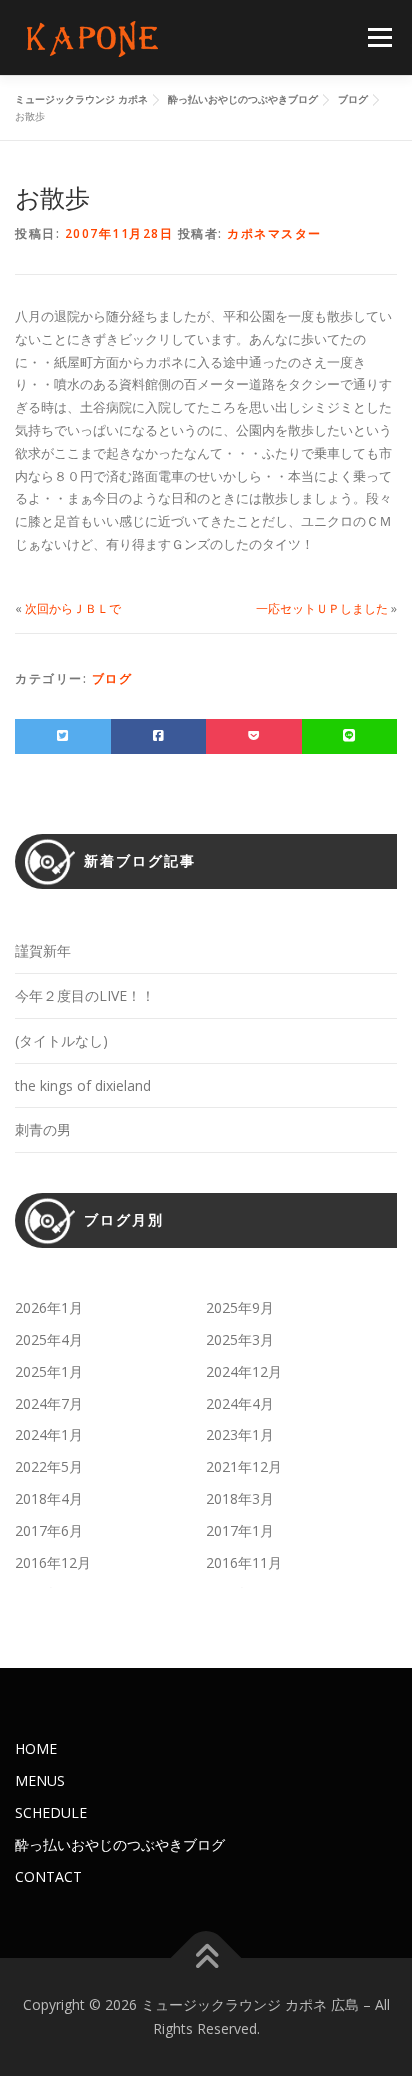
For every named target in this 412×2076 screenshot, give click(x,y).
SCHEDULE (51, 1812)
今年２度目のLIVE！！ (85, 995)
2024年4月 (240, 1403)
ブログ (112, 678)
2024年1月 (49, 1434)
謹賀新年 (43, 950)
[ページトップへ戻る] (206, 1958)
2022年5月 (49, 1466)
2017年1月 (240, 1530)
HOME (36, 1748)
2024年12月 (244, 1371)
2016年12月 (53, 1562)
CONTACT (48, 1876)
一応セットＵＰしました (322, 608)
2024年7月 (49, 1403)
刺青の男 (43, 1129)
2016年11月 (244, 1562)
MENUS (40, 1780)
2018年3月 (240, 1498)
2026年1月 (49, 1307)
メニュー (379, 37)
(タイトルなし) (61, 1040)
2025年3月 (240, 1339)
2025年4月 (49, 1339)
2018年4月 (49, 1498)
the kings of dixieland (83, 1085)
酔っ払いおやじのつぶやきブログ (120, 1844)
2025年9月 (240, 1307)
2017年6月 (49, 1530)
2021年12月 (244, 1466)
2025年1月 (49, 1371)
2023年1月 (240, 1434)
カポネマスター (274, 233)
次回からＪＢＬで (73, 608)
